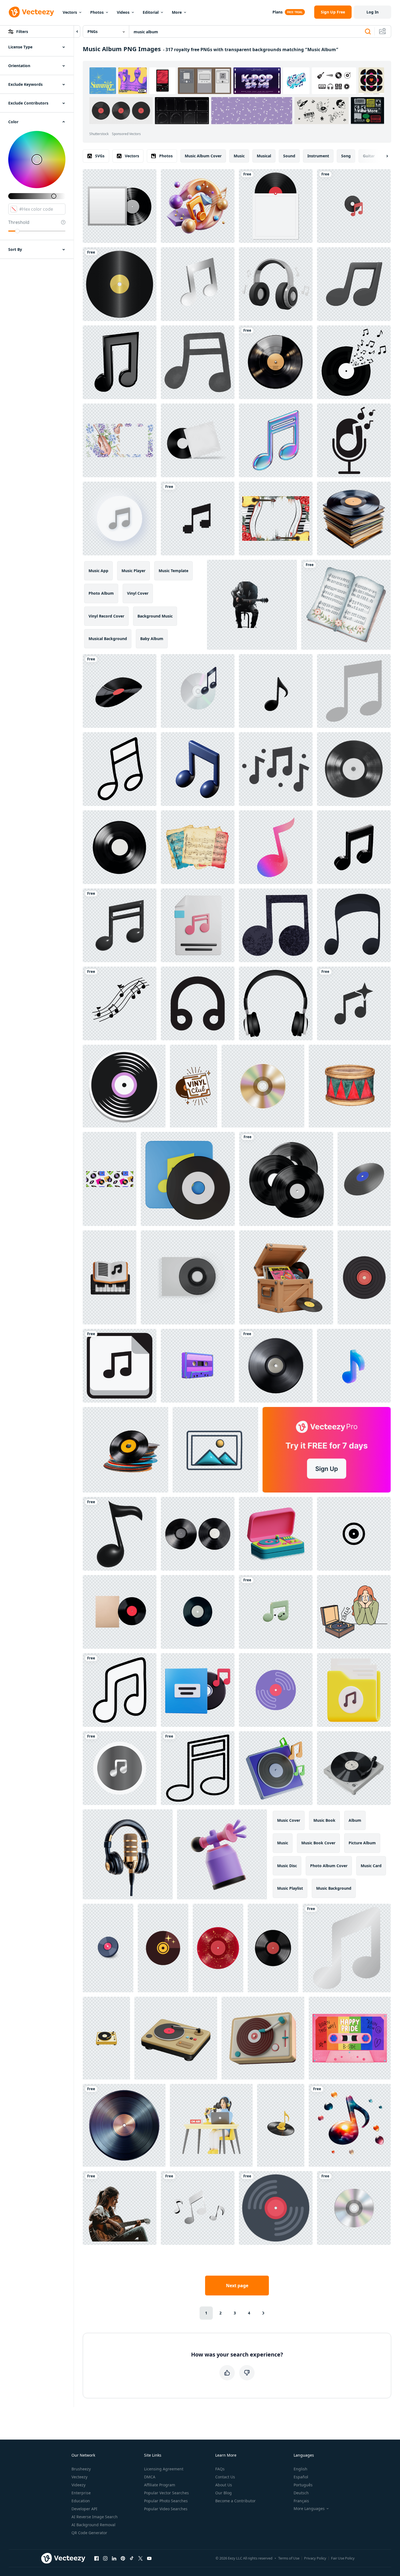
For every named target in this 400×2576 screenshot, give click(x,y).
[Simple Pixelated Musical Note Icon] (198, 519)
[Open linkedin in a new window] (114, 2558)
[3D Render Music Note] (198, 2208)
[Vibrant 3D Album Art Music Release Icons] (215, 1450)
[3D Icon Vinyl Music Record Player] (198, 1690)
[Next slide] (382, 156)
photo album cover (329, 1866)
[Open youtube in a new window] (149, 2558)
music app (98, 571)
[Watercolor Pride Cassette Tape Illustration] (350, 2038)
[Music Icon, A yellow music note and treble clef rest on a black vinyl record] (281, 2125)
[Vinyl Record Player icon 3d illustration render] (176, 2038)
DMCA (150, 2477)
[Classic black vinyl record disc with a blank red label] (273, 1948)
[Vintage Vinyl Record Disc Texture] (124, 2125)
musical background (108, 639)
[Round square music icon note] (120, 1366)
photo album (101, 593)
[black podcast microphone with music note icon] (354, 440)
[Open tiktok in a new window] (132, 2558)
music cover (289, 1820)
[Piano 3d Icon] (110, 1277)
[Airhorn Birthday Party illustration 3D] (222, 1854)
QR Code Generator (89, 2533)
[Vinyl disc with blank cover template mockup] (120, 206)
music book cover (318, 1843)
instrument (318, 156)
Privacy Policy (315, 2558)
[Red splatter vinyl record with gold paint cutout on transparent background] (218, 1948)
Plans (278, 12)
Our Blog (224, 2493)
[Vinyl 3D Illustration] (276, 1768)
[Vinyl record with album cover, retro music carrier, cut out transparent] (120, 1612)
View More (367, 111)
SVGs (100, 156)
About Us (224, 2485)
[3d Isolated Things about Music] (354, 206)
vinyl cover (138, 593)
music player (133, 571)
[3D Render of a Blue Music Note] (198, 769)
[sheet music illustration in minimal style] (276, 769)
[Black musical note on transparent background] (276, 691)
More (177, 12)
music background (334, 1888)
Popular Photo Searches (166, 2501)
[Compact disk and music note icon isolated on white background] (198, 691)
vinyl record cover (106, 616)
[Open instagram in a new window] (105, 2558)
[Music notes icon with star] (354, 1003)
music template (173, 571)
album (355, 1820)
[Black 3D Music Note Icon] (354, 925)
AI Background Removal (93, 2525)
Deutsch (301, 2493)
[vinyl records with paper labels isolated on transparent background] (120, 847)
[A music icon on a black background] (120, 1768)
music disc (287, 1866)
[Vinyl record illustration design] (276, 2208)
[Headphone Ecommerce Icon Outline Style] (198, 1003)
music (239, 156)
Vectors (70, 12)
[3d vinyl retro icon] (276, 1534)
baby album (152, 639)
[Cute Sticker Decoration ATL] (124, 1086)
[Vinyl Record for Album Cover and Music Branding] (188, 1277)
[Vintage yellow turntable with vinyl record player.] (106, 2038)
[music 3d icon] (120, 925)
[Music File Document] (198, 925)
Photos (97, 12)
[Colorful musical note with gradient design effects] (276, 847)
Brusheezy (81, 2469)
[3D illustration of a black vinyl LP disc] (364, 1179)
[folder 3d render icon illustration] (354, 1690)
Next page (237, 2286)
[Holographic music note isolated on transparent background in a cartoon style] (276, 440)
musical (264, 156)
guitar (369, 156)
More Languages (309, 2509)
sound (289, 156)
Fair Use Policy (343, 2558)
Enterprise (81, 2493)
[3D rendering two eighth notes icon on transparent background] (120, 362)
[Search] (368, 32)
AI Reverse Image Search (95, 2517)
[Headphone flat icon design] (276, 1003)
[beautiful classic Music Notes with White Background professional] (198, 206)
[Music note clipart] (198, 1768)
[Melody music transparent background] (120, 769)
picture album (362, 1843)
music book (324, 1820)
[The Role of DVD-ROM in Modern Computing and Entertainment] (286, 1179)
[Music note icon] (120, 1690)
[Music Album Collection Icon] (354, 1534)
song (346, 156)
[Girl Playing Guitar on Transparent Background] (120, 2208)
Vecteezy (79, 2477)
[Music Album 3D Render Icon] (188, 1179)
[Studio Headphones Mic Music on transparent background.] (128, 1854)
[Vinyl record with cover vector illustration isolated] (276, 206)
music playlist (290, 1888)
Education (81, 2501)
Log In (373, 12)
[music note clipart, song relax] (198, 362)
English (300, 2469)
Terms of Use (289, 2558)
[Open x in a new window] (140, 2558)
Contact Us (225, 2477)
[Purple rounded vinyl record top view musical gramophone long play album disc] (276, 1690)
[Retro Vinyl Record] (163, 1948)
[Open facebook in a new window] (96, 2558)
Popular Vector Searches (166, 2493)
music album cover (203, 156)
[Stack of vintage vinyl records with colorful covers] (354, 519)
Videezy (78, 2485)
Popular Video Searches (166, 2509)
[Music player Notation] (354, 284)
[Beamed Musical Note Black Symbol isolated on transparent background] (354, 847)
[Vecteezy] (31, 12)
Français (301, 2501)
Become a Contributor (235, 2501)
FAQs (220, 2469)
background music (155, 616)
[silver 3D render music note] (198, 284)
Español (301, 2477)
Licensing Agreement (164, 2469)
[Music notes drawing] (120, 1003)
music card (371, 1866)
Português (303, 2485)
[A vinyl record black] (276, 362)
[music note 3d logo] (120, 1534)
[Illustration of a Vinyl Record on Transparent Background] (108, 1948)
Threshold (19, 222)
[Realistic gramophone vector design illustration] (120, 284)
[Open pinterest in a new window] (123, 2558)
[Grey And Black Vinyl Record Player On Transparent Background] (354, 1768)
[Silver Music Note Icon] (347, 1948)
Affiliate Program (160, 2485)
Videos (123, 12)
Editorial (151, 12)
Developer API (84, 2509)
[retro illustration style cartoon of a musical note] (276, 925)
